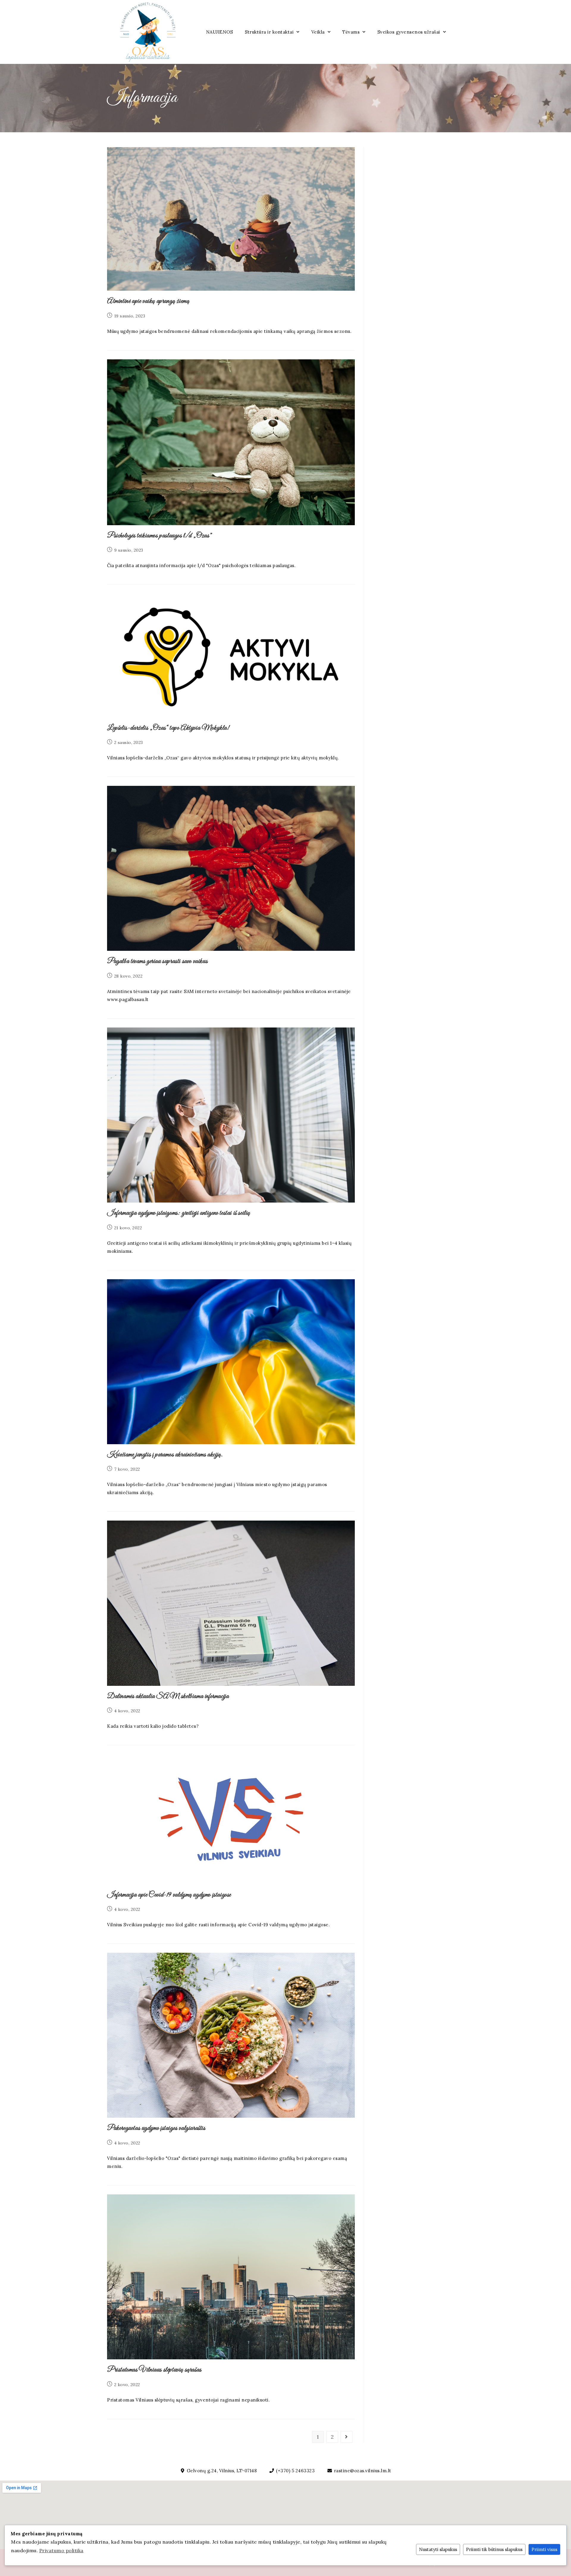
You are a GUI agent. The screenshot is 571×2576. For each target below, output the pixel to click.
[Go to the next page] (346, 2437)
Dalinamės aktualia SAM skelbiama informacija (168, 1697)
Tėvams (351, 32)
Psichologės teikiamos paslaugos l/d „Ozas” (160, 536)
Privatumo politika (61, 2550)
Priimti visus (544, 2549)
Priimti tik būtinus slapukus (494, 2549)
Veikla (318, 32)
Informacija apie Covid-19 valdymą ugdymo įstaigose (169, 1895)
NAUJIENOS (220, 32)
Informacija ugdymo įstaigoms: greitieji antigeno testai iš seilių (179, 1213)
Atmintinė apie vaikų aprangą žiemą (148, 301)
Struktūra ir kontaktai (269, 32)
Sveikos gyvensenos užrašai (409, 32)
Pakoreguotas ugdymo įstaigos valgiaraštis (156, 2128)
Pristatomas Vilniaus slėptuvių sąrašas (154, 2370)
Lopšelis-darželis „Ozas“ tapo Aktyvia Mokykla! (168, 728)
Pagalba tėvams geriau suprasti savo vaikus (157, 962)
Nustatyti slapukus (438, 2549)
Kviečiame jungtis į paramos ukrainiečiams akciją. (165, 1455)
